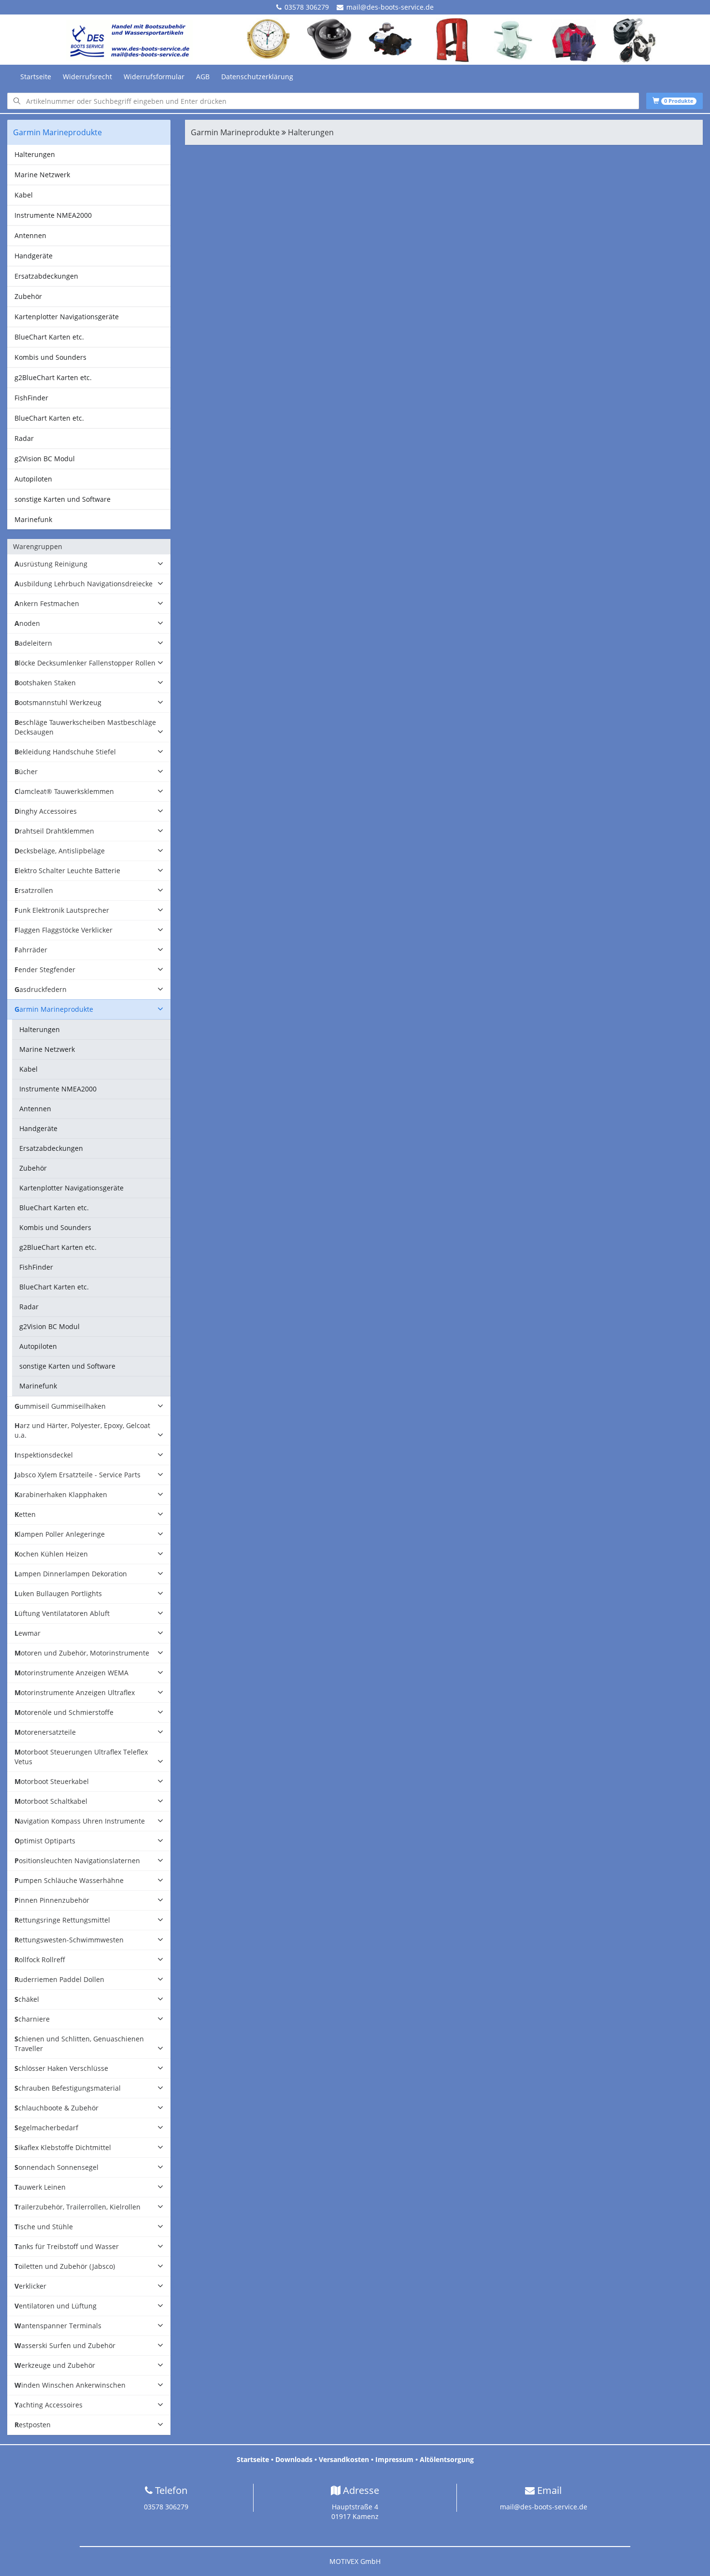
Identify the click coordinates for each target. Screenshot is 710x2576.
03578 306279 (307, 7)
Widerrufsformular (154, 77)
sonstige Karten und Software (63, 499)
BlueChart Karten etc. (49, 337)
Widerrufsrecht (87, 77)
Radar (24, 438)
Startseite (36, 77)
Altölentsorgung (447, 2459)
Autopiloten (33, 479)
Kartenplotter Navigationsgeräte (67, 317)
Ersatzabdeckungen (46, 276)
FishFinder (31, 398)
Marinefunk (33, 519)
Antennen (30, 235)
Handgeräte (34, 256)
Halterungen (35, 154)
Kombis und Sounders (50, 357)
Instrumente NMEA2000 (53, 215)
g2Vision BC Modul (45, 459)
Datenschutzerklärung (257, 77)
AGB (203, 77)
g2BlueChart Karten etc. (53, 377)
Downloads (294, 2459)
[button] (89, 564)
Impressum (394, 2459)
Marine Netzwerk (42, 175)
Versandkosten (344, 2459)
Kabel (24, 195)
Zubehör (28, 296)
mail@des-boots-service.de (390, 7)
